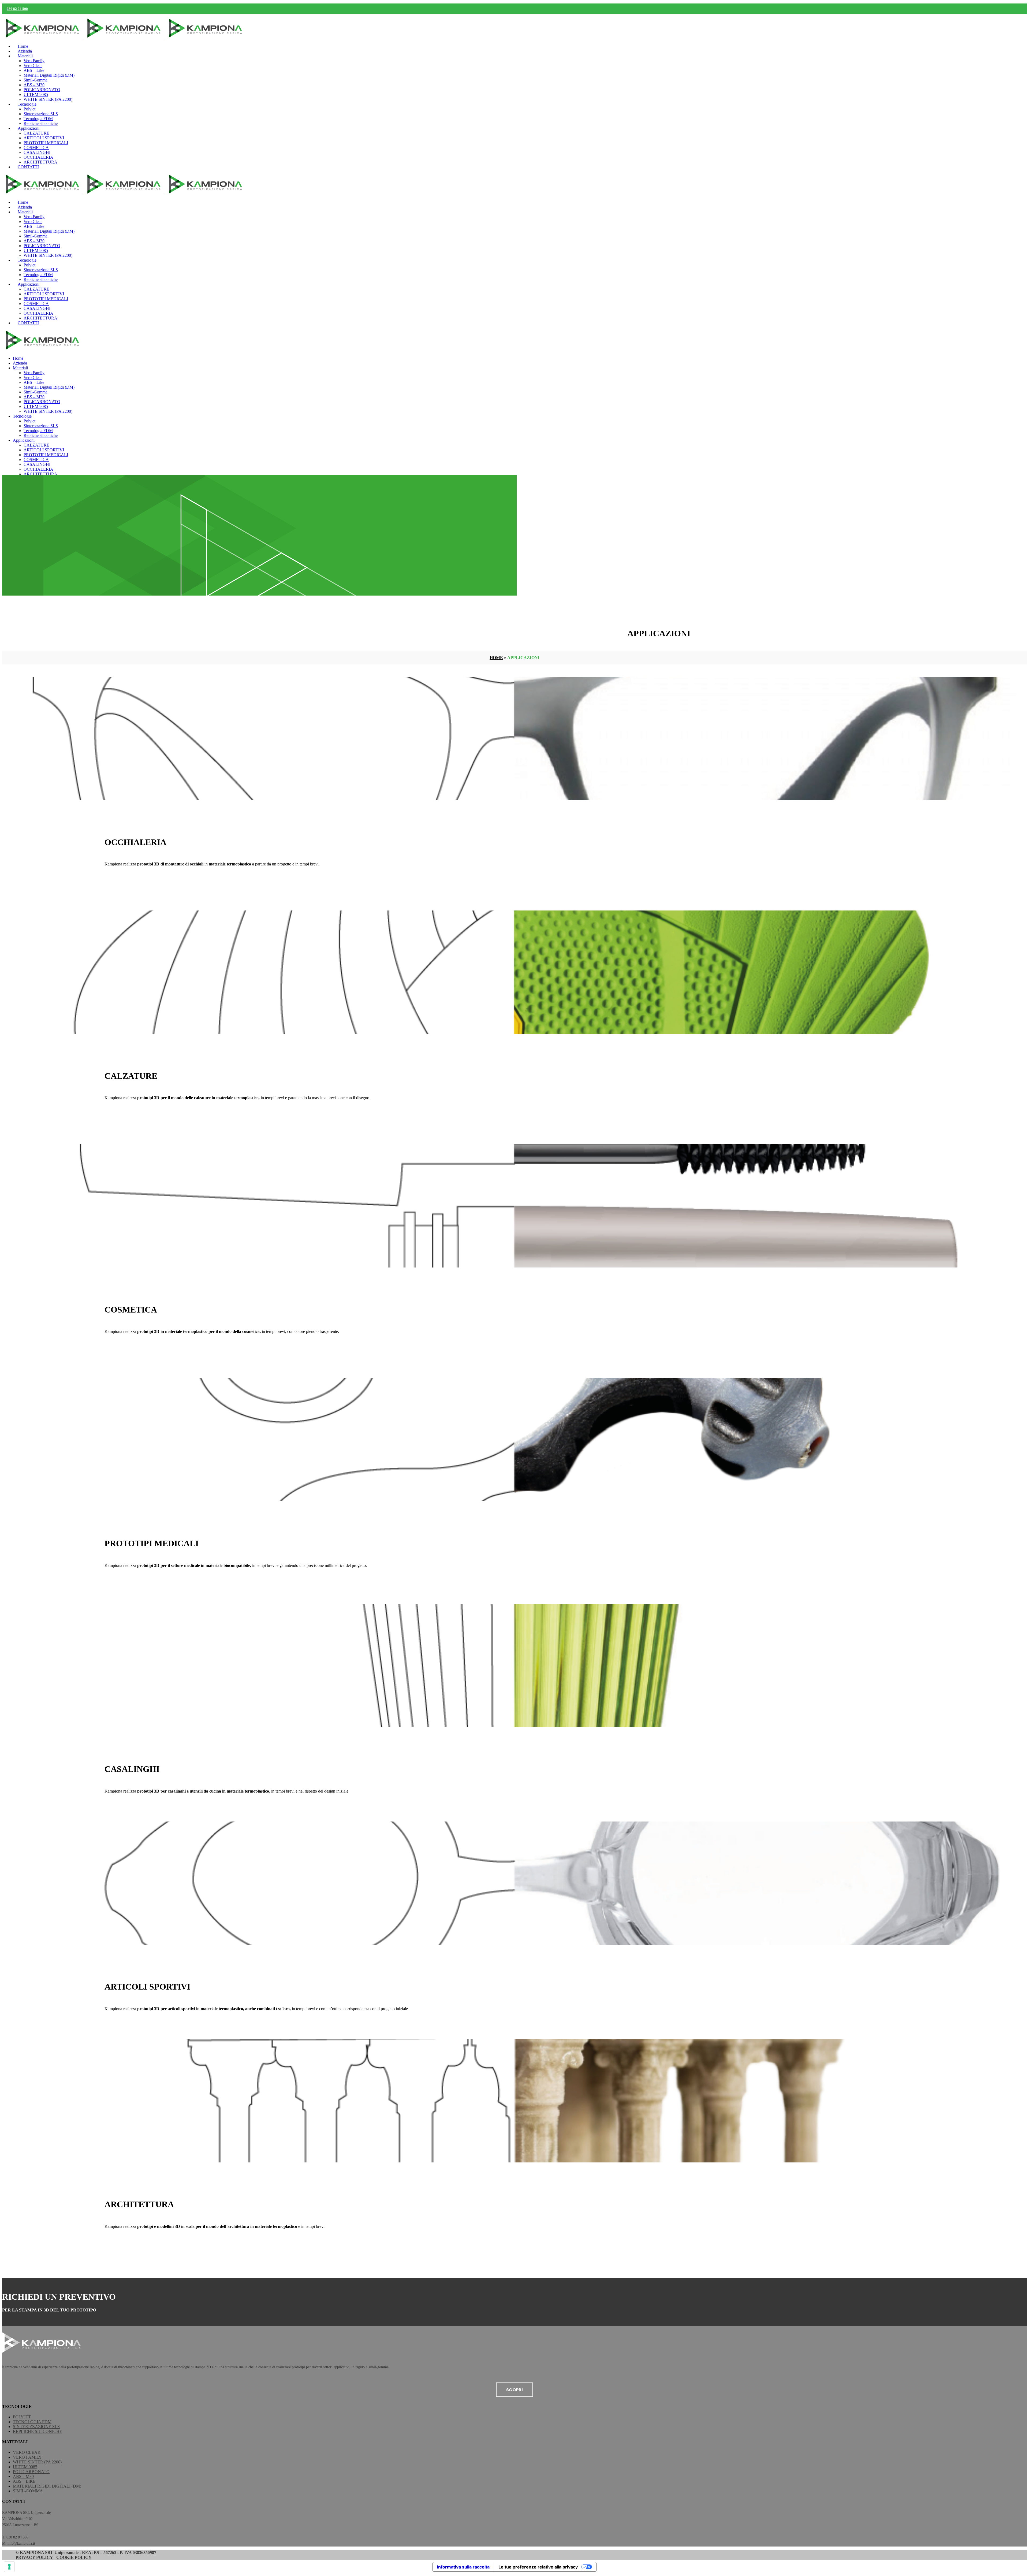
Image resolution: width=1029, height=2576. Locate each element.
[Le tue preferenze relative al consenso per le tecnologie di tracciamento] (9, 2567)
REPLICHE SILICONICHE (38, 2431)
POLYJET (22, 2417)
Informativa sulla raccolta (463, 2567)
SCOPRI (514, 2390)
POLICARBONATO (31, 2472)
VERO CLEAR (27, 2452)
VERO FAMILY (27, 2457)
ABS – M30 (23, 2476)
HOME (496, 658)
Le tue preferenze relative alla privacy (538, 2567)
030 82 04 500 (17, 9)
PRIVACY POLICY (34, 2557)
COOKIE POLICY (74, 2557)
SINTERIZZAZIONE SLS (36, 2427)
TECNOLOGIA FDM (32, 2422)
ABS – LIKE (24, 2481)
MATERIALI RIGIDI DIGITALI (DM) (47, 2486)
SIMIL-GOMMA (28, 2491)
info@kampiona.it (21, 2543)
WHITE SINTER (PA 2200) (37, 2462)
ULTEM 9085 (25, 2467)
